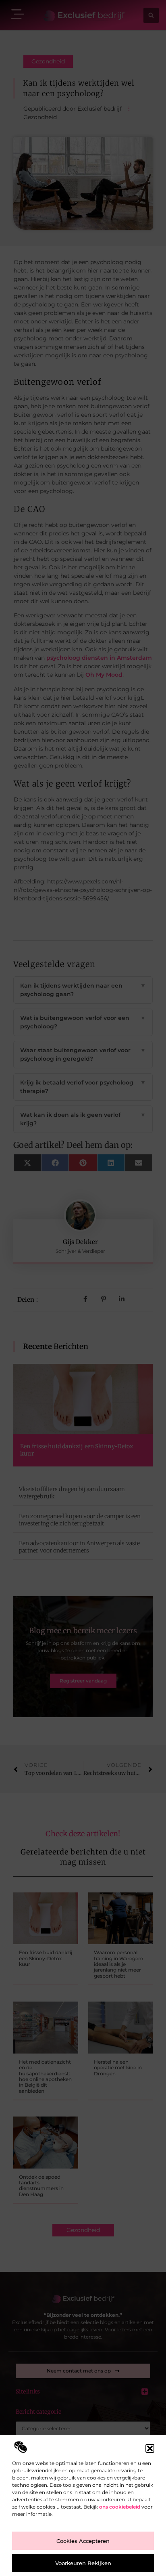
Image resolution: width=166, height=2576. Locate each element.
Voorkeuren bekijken (83, 2563)
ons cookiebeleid (120, 2507)
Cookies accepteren (83, 2541)
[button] (150, 2448)
